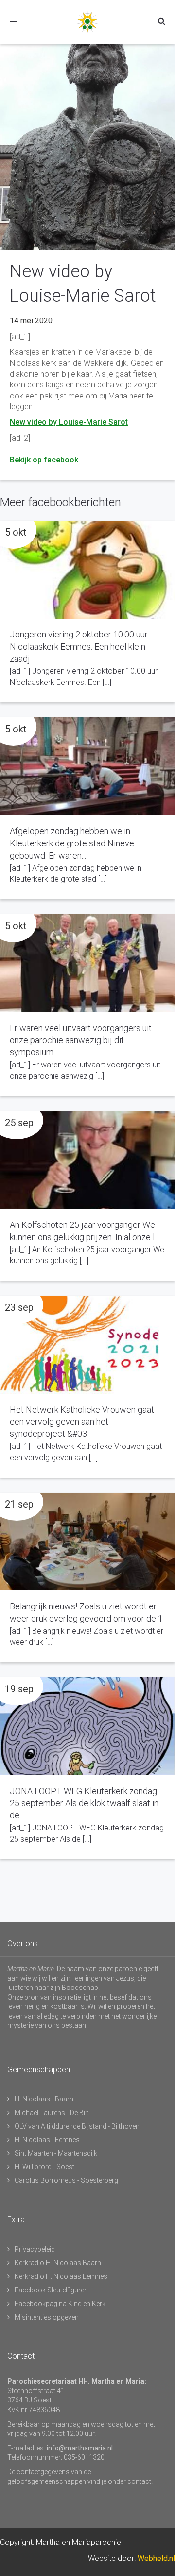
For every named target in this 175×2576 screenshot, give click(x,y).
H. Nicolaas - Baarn (44, 2099)
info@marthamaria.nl (80, 2448)
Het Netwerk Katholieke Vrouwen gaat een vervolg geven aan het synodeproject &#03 (82, 1422)
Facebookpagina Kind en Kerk (60, 2304)
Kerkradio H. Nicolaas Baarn (58, 2263)
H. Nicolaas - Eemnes (47, 2140)
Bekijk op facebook (44, 460)
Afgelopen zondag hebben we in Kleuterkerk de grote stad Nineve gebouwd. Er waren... (72, 843)
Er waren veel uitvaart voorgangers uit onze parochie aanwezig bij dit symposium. (81, 1040)
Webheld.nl (156, 2558)
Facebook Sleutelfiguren (51, 2290)
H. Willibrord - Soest (44, 2167)
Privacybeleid (35, 2249)
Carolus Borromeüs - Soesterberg (66, 2180)
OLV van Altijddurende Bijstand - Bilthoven (77, 2126)
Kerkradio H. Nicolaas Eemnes (61, 2276)
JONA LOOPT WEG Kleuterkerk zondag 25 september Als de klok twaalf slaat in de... (84, 1803)
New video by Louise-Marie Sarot (69, 422)
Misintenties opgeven (47, 2317)
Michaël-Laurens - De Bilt (52, 2113)
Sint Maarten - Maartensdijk (56, 2153)
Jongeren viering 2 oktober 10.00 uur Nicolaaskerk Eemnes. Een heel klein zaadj (79, 646)
